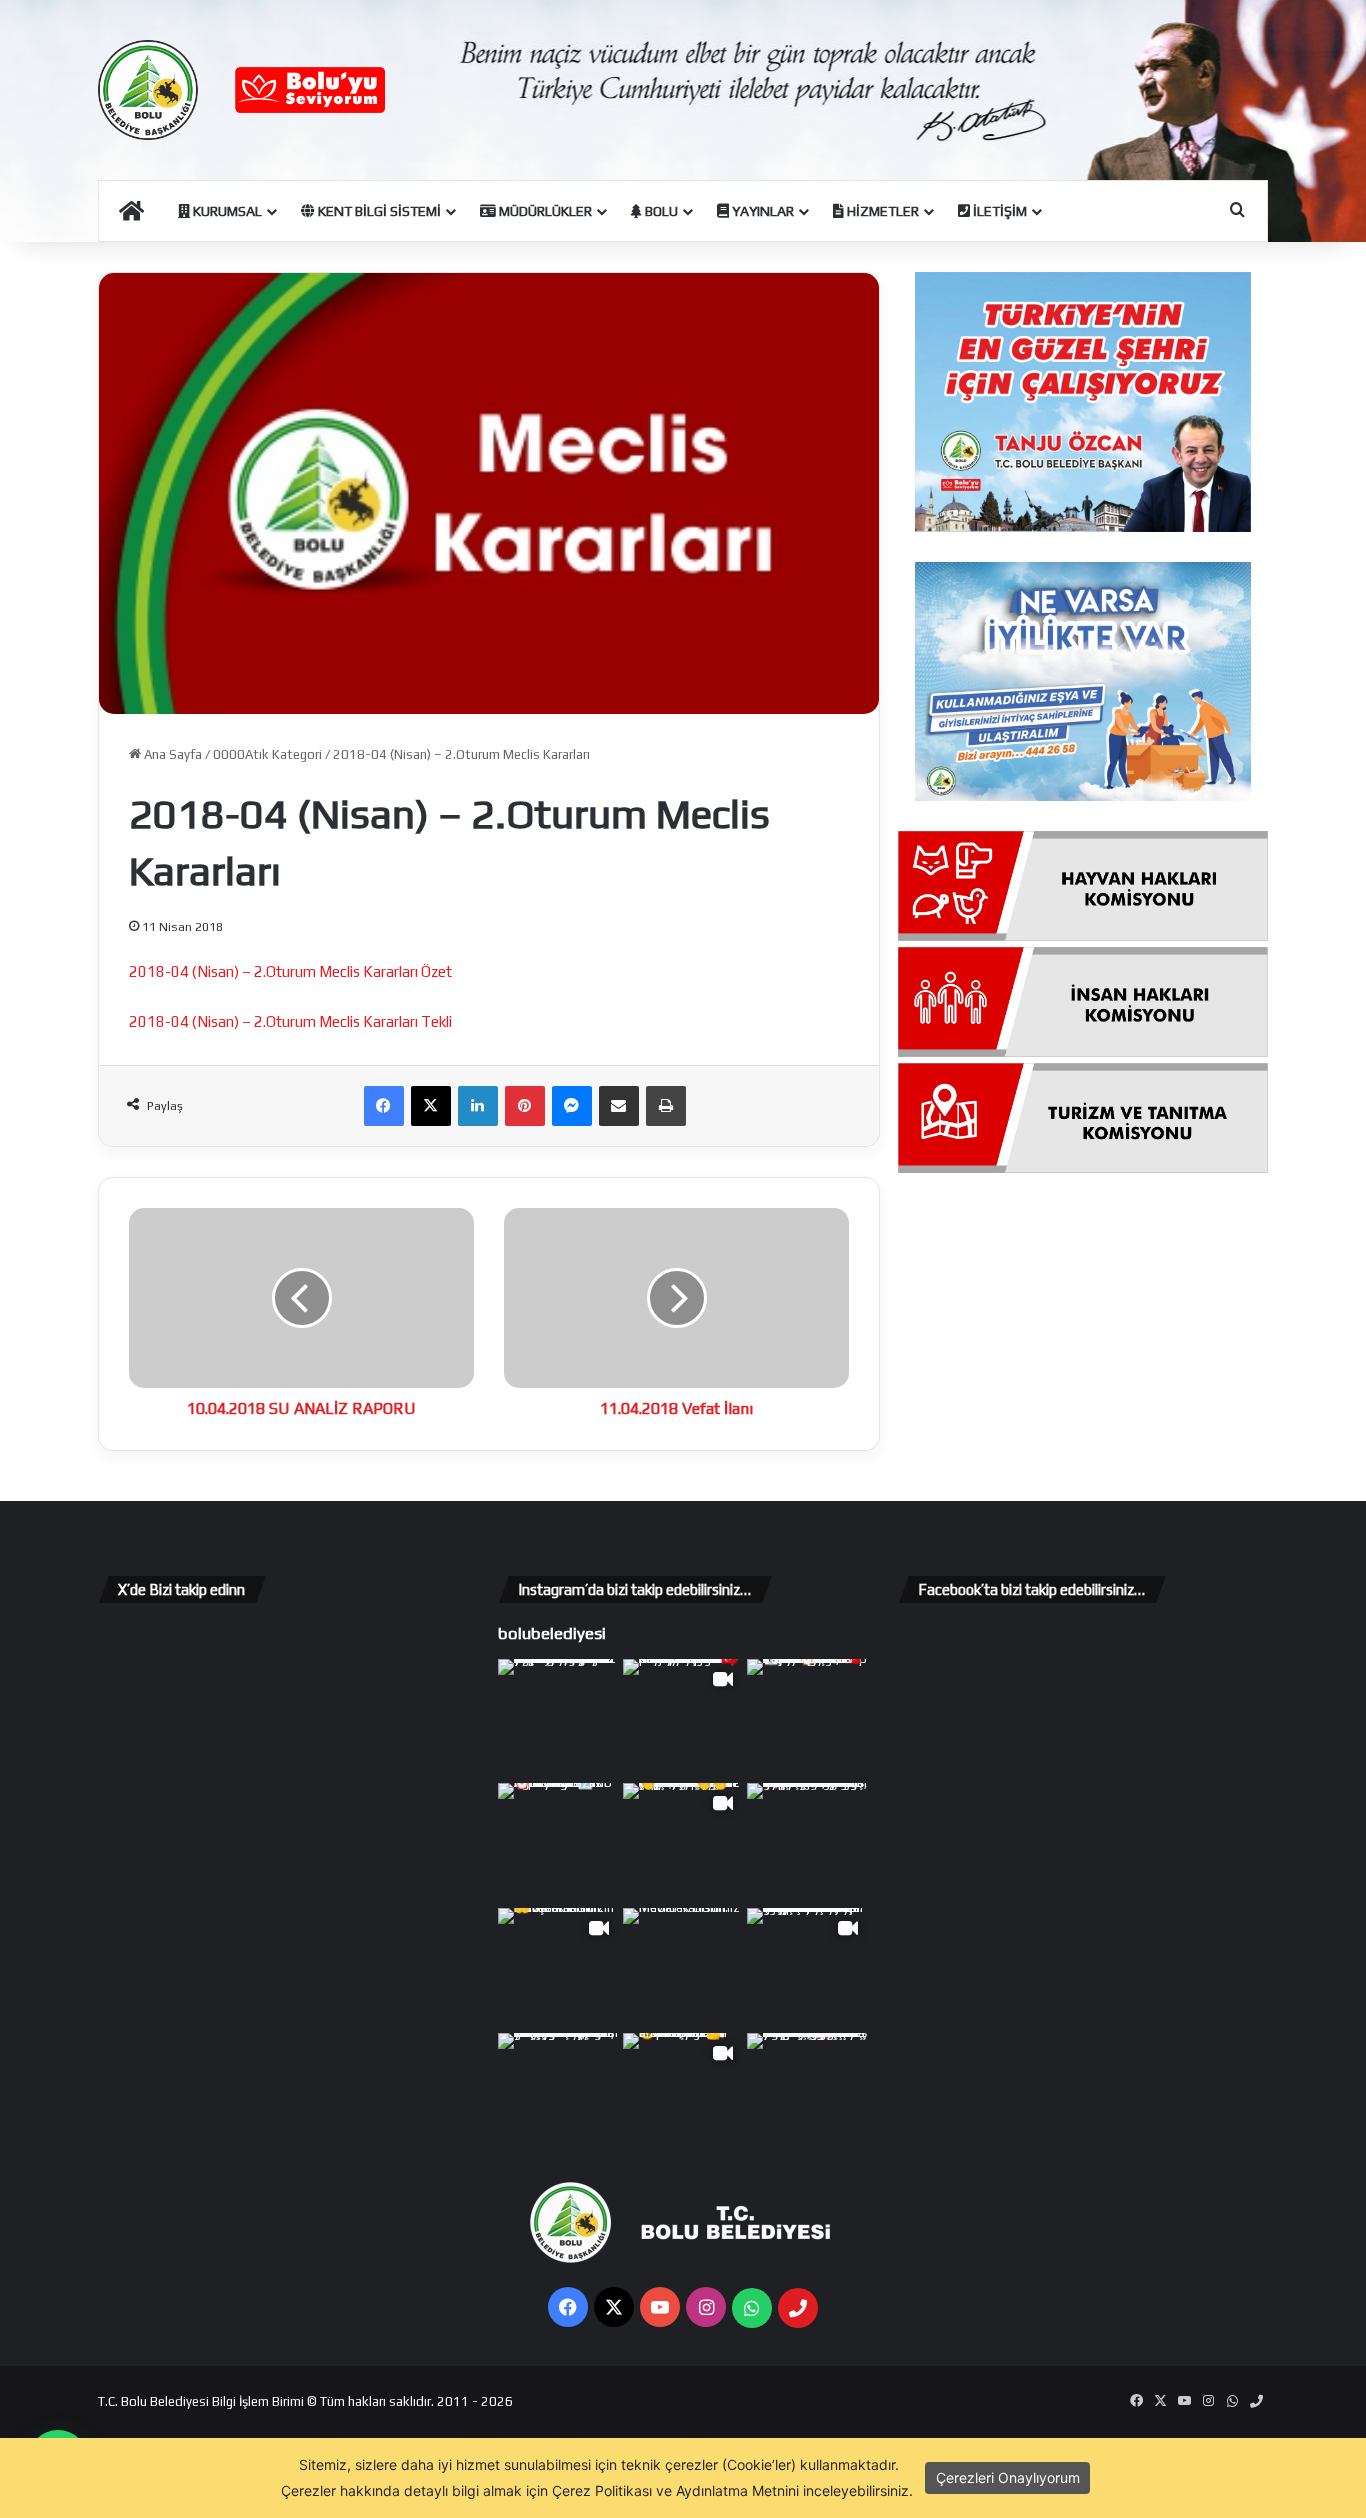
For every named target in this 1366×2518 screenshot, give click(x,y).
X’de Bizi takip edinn (181, 1589)
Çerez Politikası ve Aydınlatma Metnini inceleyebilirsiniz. (732, 2490)
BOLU (660, 211)
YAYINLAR (761, 211)
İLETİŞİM (998, 211)
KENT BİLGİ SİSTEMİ (378, 211)
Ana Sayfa (171, 754)
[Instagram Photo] (558, 1719)
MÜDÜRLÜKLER (544, 211)
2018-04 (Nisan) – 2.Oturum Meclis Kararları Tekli (290, 1021)
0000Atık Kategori (267, 754)
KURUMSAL (226, 211)
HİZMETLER (881, 211)
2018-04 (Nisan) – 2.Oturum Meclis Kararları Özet (290, 971)
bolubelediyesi (552, 1633)
